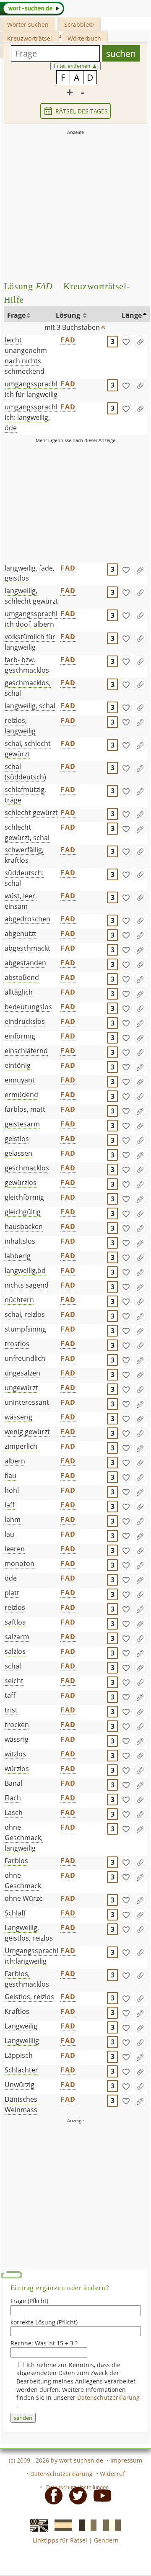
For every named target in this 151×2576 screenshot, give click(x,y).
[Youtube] (100, 2495)
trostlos (17, 1344)
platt (12, 1593)
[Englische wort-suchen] (36, 2525)
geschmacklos (27, 1168)
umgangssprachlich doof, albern (31, 619)
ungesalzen (22, 1373)
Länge (132, 315)
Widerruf (112, 2474)
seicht (14, 1681)
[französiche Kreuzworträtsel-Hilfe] (85, 2525)
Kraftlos (17, 2011)
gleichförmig (24, 1197)
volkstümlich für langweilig (30, 642)
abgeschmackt (27, 948)
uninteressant (27, 1402)
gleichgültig (23, 1212)
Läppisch (19, 2055)
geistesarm (22, 1124)
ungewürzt (21, 1388)
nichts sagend (27, 1285)
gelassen (18, 1153)
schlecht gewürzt (31, 812)
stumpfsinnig (25, 1329)
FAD (68, 340)
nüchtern (19, 1300)
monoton (20, 1563)
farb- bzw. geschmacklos (27, 665)
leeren (15, 1549)
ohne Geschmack (23, 1881)
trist (11, 1710)
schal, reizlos (25, 1314)
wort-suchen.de (81, 2460)
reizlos (15, 1607)
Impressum (126, 2460)
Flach (13, 1798)
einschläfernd (26, 1051)
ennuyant (20, 1080)
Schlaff (15, 1913)
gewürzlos (21, 1183)
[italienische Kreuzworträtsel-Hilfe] (109, 2525)
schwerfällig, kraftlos (24, 855)
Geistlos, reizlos (29, 1997)
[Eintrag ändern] (140, 341)
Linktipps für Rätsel (60, 2540)
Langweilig (21, 2026)
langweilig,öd (25, 1270)
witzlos (15, 1754)
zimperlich (21, 1446)
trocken (17, 1725)
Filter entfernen (75, 66)
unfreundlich (25, 1358)
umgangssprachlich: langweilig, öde (31, 417)
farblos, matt (25, 1109)
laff (10, 1505)
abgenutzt (21, 933)
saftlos (15, 1622)
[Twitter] (75, 2495)
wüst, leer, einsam (21, 901)
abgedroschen (27, 919)
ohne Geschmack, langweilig (24, 1838)
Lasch (14, 1812)
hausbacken (24, 1226)
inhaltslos (20, 1241)
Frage (16, 315)
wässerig (18, 1417)
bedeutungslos (28, 1007)
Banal (13, 1783)
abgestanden (25, 963)
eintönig (18, 1065)
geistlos (17, 1139)
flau (10, 1476)
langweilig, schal (30, 706)
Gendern (106, 2540)
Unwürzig (20, 2085)
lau (9, 1534)
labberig (18, 1256)
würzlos (17, 1769)
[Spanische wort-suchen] (61, 2525)
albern (15, 1461)
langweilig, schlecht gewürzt (31, 596)
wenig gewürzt (27, 1432)
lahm (13, 1519)
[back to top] (103, 325)
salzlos (15, 1651)
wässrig (17, 1739)
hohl (12, 1490)
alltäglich (19, 992)
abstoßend (22, 977)
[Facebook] (51, 2495)
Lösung (69, 315)
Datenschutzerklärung (108, 2397)
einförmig (20, 1036)
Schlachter (21, 2070)
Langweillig (22, 2041)
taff (10, 1695)
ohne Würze (24, 1898)
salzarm (17, 1637)
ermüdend (21, 1095)
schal (13, 1666)
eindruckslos (25, 1021)
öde (11, 1578)
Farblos (16, 1861)
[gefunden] (126, 341)
